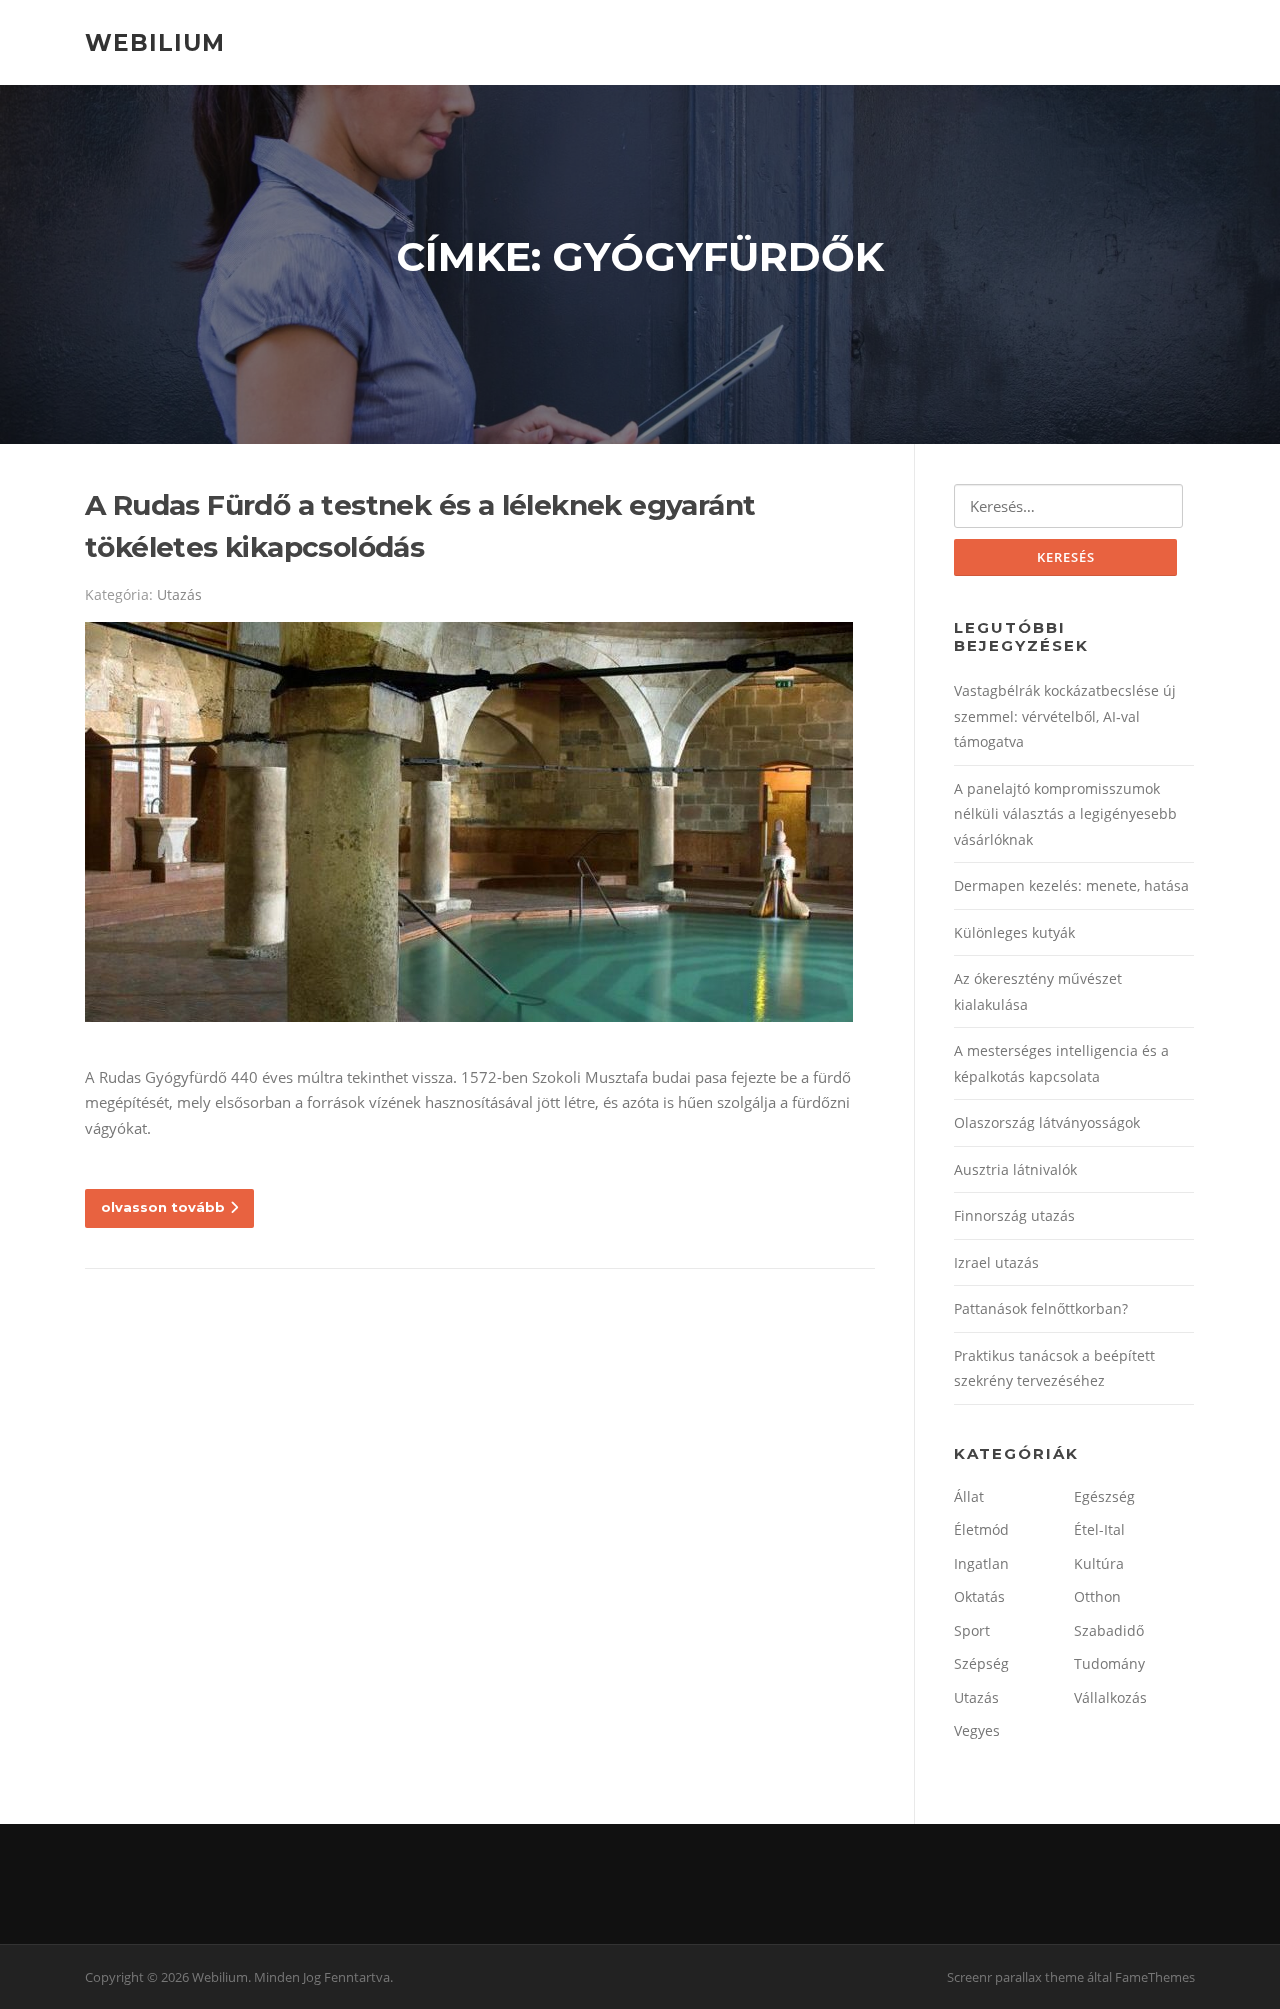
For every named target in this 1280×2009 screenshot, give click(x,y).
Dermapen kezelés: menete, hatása (1071, 885)
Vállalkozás (1110, 1697)
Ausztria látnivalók (1015, 1169)
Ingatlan (981, 1563)
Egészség (1104, 1496)
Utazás (179, 594)
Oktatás (979, 1596)
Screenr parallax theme (1015, 1977)
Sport (972, 1630)
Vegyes (977, 1730)
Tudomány (1109, 1663)
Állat (969, 1496)
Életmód (981, 1529)
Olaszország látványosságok (1047, 1122)
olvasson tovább (163, 1207)
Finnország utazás (1014, 1215)
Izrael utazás (996, 1262)
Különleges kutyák (1014, 932)
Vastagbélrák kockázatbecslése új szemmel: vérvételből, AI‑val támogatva (1065, 716)
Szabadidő (1109, 1630)
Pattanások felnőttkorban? (1041, 1308)
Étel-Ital (1099, 1529)
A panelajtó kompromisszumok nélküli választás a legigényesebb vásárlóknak (1065, 814)
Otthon (1097, 1596)
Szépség (981, 1663)
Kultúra (1099, 1563)
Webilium (155, 42)
